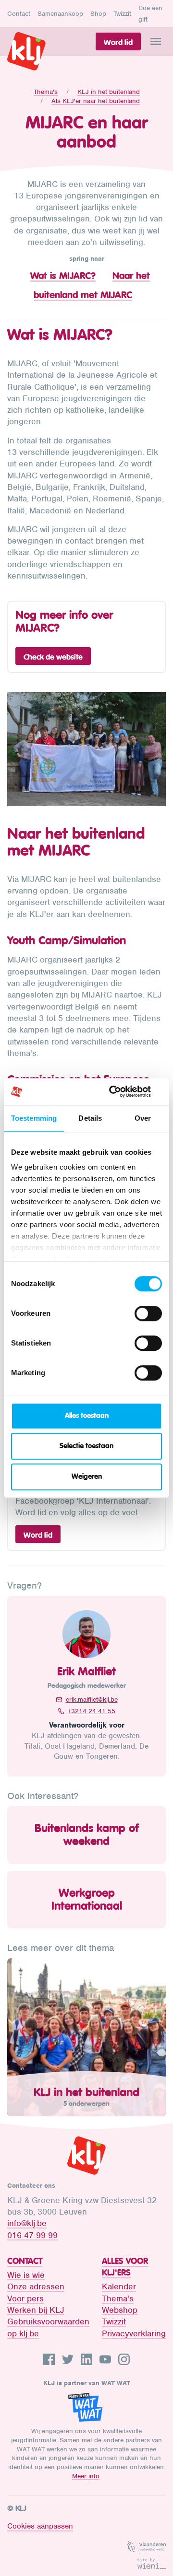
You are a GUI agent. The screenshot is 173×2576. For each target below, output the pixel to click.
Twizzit (122, 14)
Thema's (46, 92)
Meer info (86, 2476)
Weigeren (87, 1477)
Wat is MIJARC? (63, 276)
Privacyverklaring (134, 2333)
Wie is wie (26, 2275)
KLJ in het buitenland (109, 92)
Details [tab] (90, 1118)
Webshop (120, 2310)
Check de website (53, 657)
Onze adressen (36, 2286)
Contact (19, 14)
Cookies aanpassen (40, 2526)
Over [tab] (143, 1118)
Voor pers (25, 2298)
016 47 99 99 (32, 2235)
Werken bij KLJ (36, 2310)
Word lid (118, 42)
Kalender (119, 2286)
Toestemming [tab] (34, 1118)
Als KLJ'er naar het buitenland (96, 101)
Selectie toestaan (86, 1446)
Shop (98, 14)
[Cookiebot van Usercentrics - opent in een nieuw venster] (122, 1091)
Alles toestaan (87, 1416)
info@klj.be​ (27, 2223)
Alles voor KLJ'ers (125, 2267)
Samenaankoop (60, 14)
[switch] (148, 1313)
